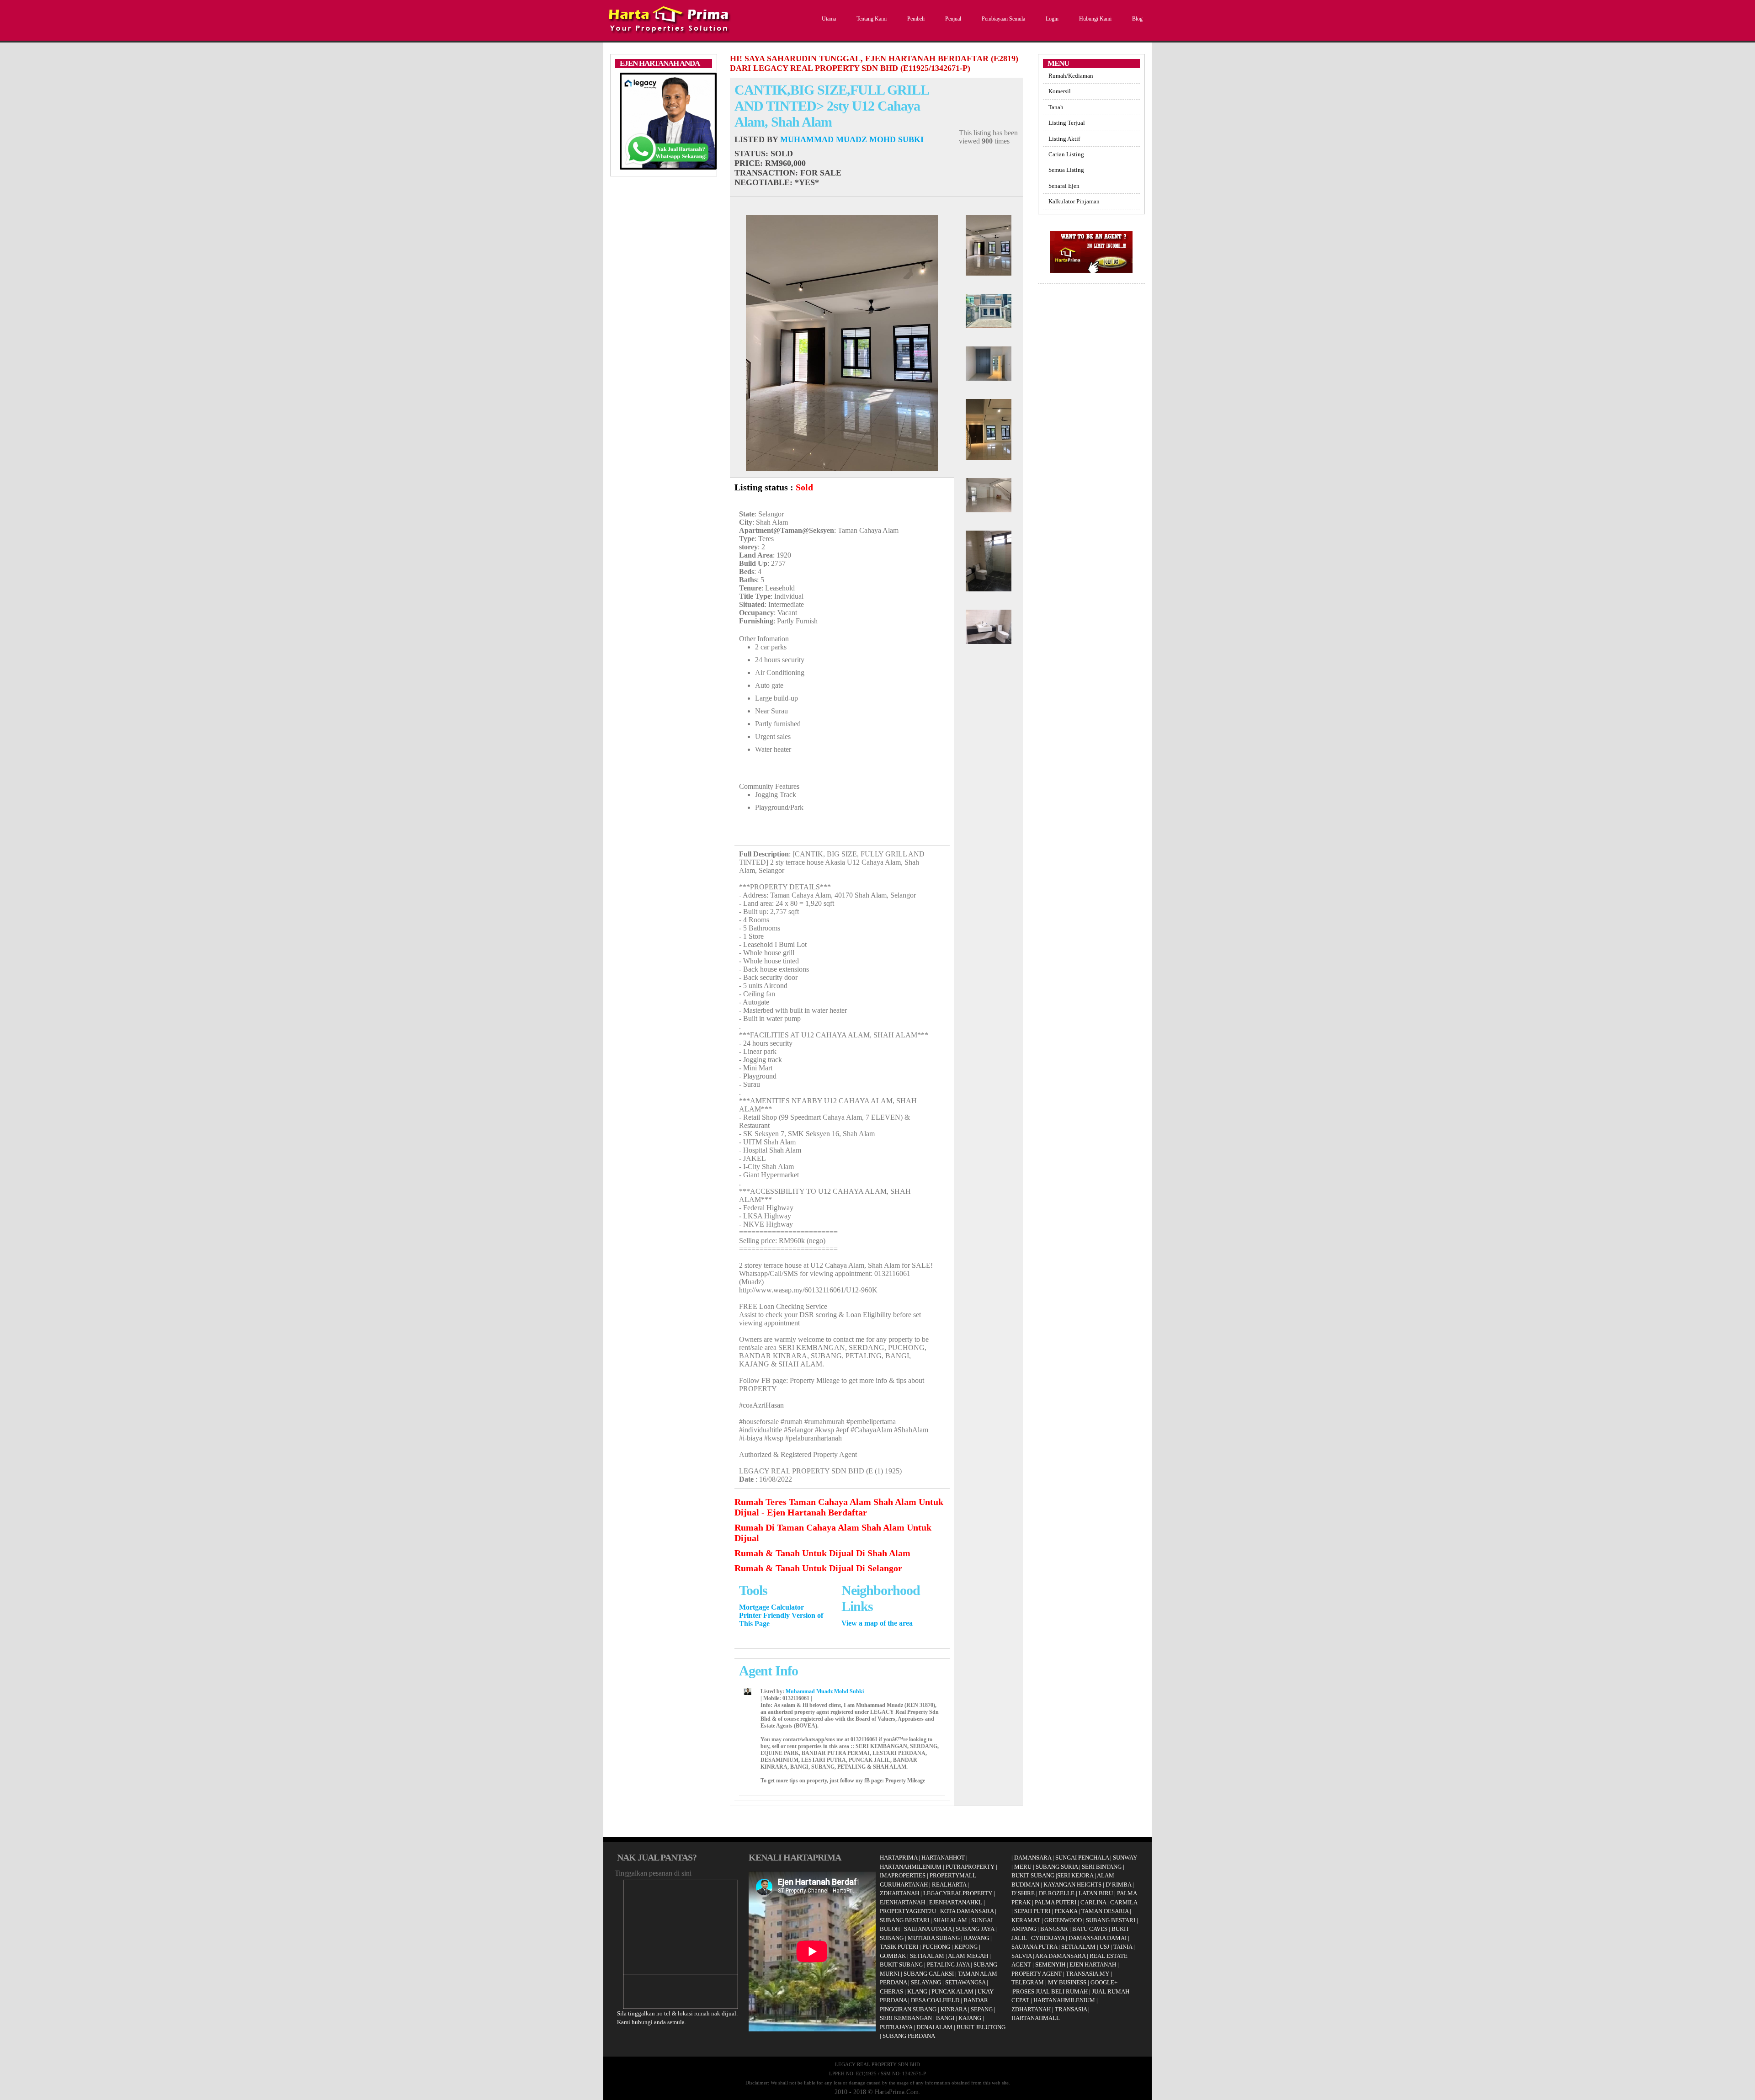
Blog (1137, 19)
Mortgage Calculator (771, 1607)
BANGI (945, 2018)
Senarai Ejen (1064, 186)
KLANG (917, 1991)
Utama (829, 19)
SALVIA (1021, 1956)
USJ (1104, 1947)
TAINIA (1123, 1947)
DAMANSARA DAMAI (1098, 1938)
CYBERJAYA (1048, 1938)
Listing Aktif (1064, 139)
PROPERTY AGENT (1037, 1974)
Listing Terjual (1067, 123)
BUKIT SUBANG (901, 1964)
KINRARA (954, 2009)
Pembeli (916, 19)
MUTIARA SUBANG (934, 1938)
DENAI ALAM (934, 2027)
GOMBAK (893, 1956)
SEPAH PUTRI (1032, 1911)
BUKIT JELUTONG (981, 2027)
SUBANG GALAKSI (929, 1974)
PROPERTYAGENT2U (908, 1911)
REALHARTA (949, 1885)
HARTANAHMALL (1036, 2018)
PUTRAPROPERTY (970, 1867)
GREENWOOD (1063, 1920)
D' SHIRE (1023, 1893)
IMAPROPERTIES (903, 1875)
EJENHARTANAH (902, 1902)
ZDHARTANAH (899, 1893)
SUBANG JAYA (976, 1929)
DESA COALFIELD (935, 2000)
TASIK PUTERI (899, 1947)
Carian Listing (1066, 154)
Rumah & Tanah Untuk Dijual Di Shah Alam (822, 1553)
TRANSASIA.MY (1088, 1974)
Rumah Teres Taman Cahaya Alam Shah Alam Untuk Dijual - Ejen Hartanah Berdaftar (839, 1507)
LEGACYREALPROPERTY (958, 1893)
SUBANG (892, 1938)
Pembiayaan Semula (1003, 19)
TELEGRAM (1028, 1982)
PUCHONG (936, 1947)
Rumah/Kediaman (1071, 76)
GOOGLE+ (1104, 1982)
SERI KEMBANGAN (906, 2018)
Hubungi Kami (1095, 19)
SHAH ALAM (950, 1920)
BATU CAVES (1090, 1929)
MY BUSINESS (1067, 1982)
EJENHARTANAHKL (956, 1902)
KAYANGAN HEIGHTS (1072, 1885)
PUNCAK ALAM (952, 1991)
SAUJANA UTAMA (928, 1929)
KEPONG (966, 1947)
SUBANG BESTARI (904, 1920)
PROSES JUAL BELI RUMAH (1050, 1991)
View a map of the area (877, 1623)
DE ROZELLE (1057, 1893)
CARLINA (1093, 1902)
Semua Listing (1066, 170)
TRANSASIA (1071, 2009)
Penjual (953, 19)
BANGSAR (1054, 1929)
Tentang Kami (872, 19)
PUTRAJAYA (896, 2027)
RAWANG (976, 1938)
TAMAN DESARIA (1105, 1911)
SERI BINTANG (1102, 1867)
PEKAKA (1066, 1911)
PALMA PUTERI (1056, 1902)
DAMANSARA (1033, 1858)
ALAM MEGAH (968, 1956)
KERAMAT (1026, 1920)
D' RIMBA (1118, 1885)
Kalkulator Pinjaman (1074, 201)
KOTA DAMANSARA (967, 1911)
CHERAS (891, 1991)
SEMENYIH (1050, 1964)
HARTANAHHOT (943, 1858)
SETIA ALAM (927, 1956)
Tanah (1056, 107)
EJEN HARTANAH (1093, 1964)
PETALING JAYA (948, 1964)
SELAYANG (926, 1982)
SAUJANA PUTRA (1034, 1947)
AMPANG (1024, 1929)
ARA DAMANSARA (1060, 1956)
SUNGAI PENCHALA (1082, 1858)
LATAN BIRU (1096, 1893)
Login (1052, 19)
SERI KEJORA (1075, 1875)
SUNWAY (1125, 1858)
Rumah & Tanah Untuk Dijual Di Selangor (818, 1568)
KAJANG (970, 2018)
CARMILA (1124, 1902)
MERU (1023, 1867)
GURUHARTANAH (904, 1885)
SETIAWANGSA (965, 1982)
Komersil (1060, 91)
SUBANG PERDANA (909, 2036)
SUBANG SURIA (1057, 1867)
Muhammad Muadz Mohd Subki (852, 139)
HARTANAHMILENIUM (911, 1867)
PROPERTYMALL (953, 1875)
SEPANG (982, 2009)
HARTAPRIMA (899, 1858)
